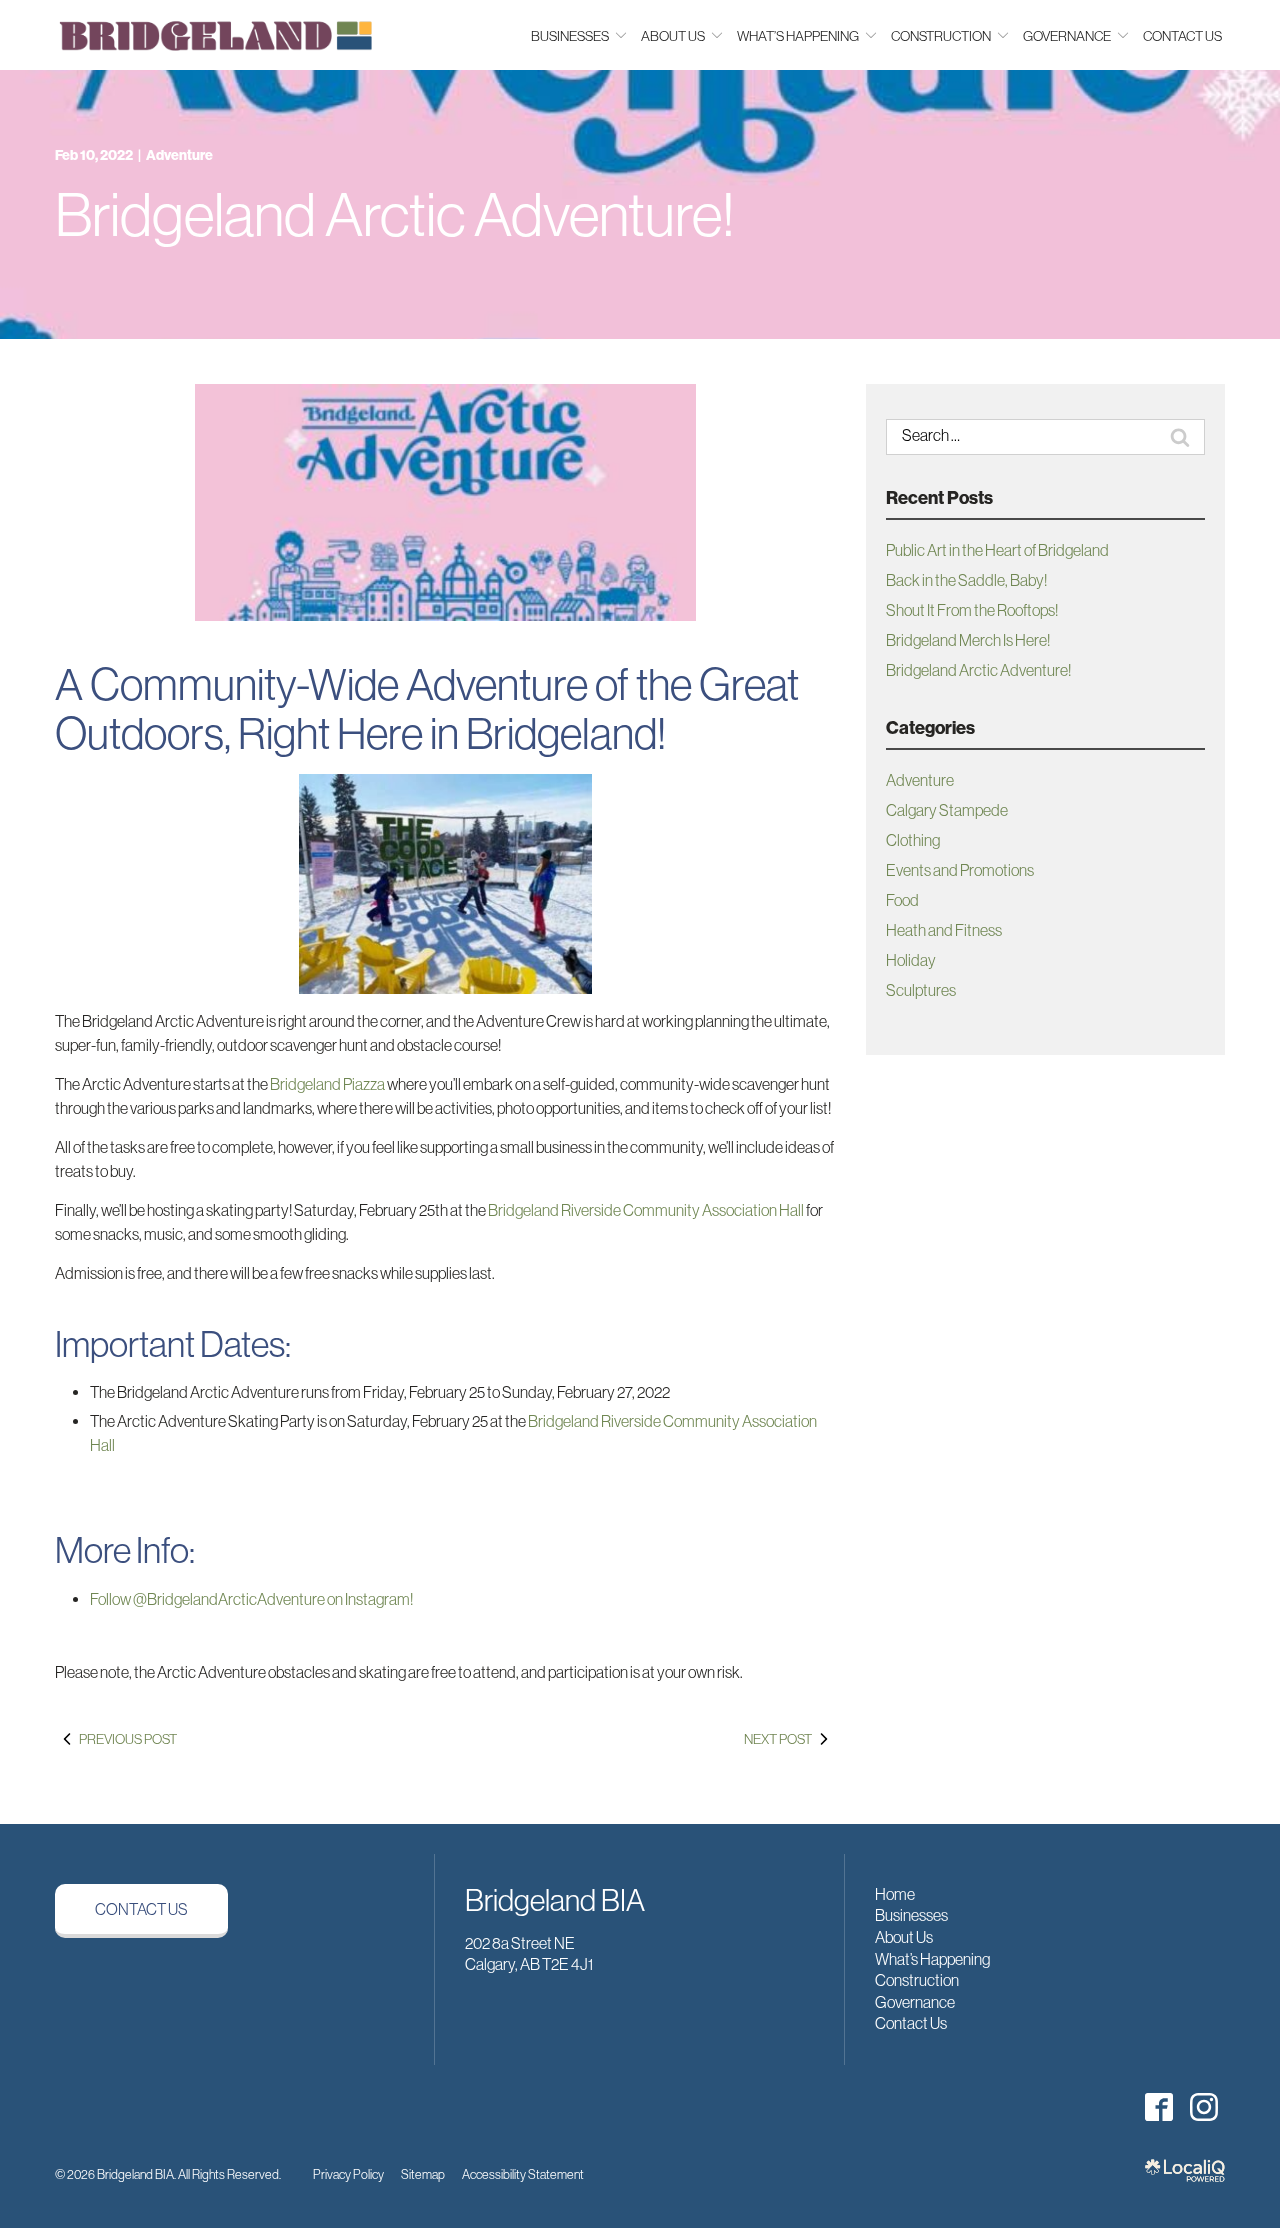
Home (895, 1894)
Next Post (778, 1739)
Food (902, 900)
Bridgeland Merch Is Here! (968, 640)
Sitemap (423, 2174)
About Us (904, 1937)
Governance (915, 2002)
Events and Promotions (960, 870)
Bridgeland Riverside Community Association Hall (646, 1210)
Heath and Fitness (944, 930)
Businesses (911, 1915)
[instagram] (1203, 2106)
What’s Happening (932, 1959)
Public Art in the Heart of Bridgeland (997, 550)
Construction (917, 1980)
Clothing (913, 840)
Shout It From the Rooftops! (972, 610)
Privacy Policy (348, 2174)
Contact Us (1182, 36)
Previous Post (128, 1739)
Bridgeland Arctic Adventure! (395, 215)
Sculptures (921, 990)
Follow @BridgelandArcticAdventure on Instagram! (251, 1599)
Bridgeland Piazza (327, 1084)
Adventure (179, 155)
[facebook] (1158, 2106)
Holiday (911, 960)
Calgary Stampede (947, 810)
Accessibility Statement (523, 2174)
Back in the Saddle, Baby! (966, 580)
